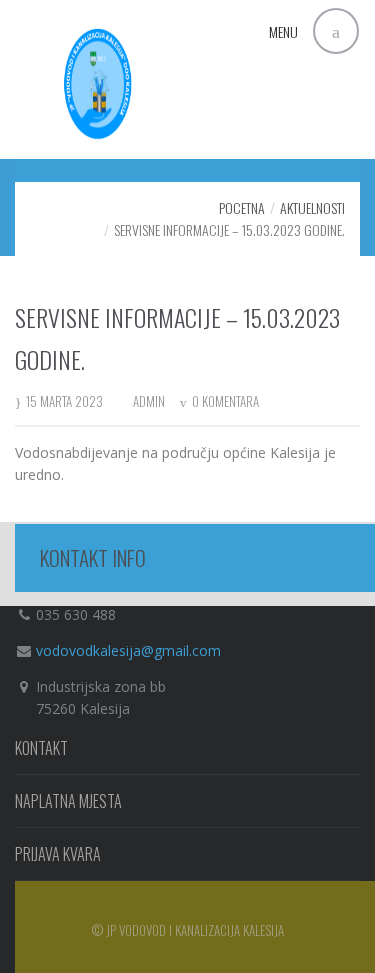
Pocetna (242, 207)
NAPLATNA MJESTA (68, 801)
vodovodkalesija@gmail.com (128, 650)
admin (149, 401)
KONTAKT (41, 748)
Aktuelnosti (312, 207)
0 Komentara (225, 401)
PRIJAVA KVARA (58, 854)
